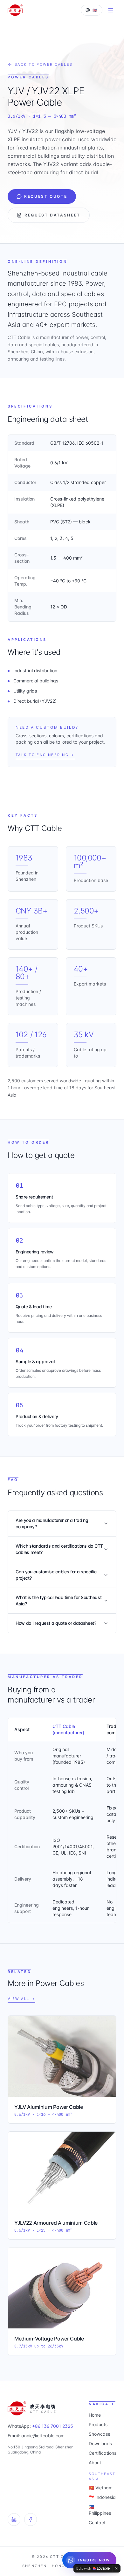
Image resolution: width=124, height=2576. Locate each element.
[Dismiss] (116, 2568)
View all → (21, 1999)
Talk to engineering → (45, 755)
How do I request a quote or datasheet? (56, 1623)
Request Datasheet (52, 215)
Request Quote (46, 196)
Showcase (100, 2434)
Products (98, 2424)
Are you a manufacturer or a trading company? (52, 1523)
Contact (97, 2523)
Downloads (100, 2443)
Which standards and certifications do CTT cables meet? (59, 1549)
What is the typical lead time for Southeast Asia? (59, 1600)
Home (95, 2415)
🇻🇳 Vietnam (101, 2488)
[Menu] (111, 10)
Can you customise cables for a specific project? (56, 1575)
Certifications (103, 2453)
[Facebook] (31, 2520)
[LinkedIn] (14, 2520)
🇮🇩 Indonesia (102, 2497)
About (95, 2463)
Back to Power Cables (44, 64)
